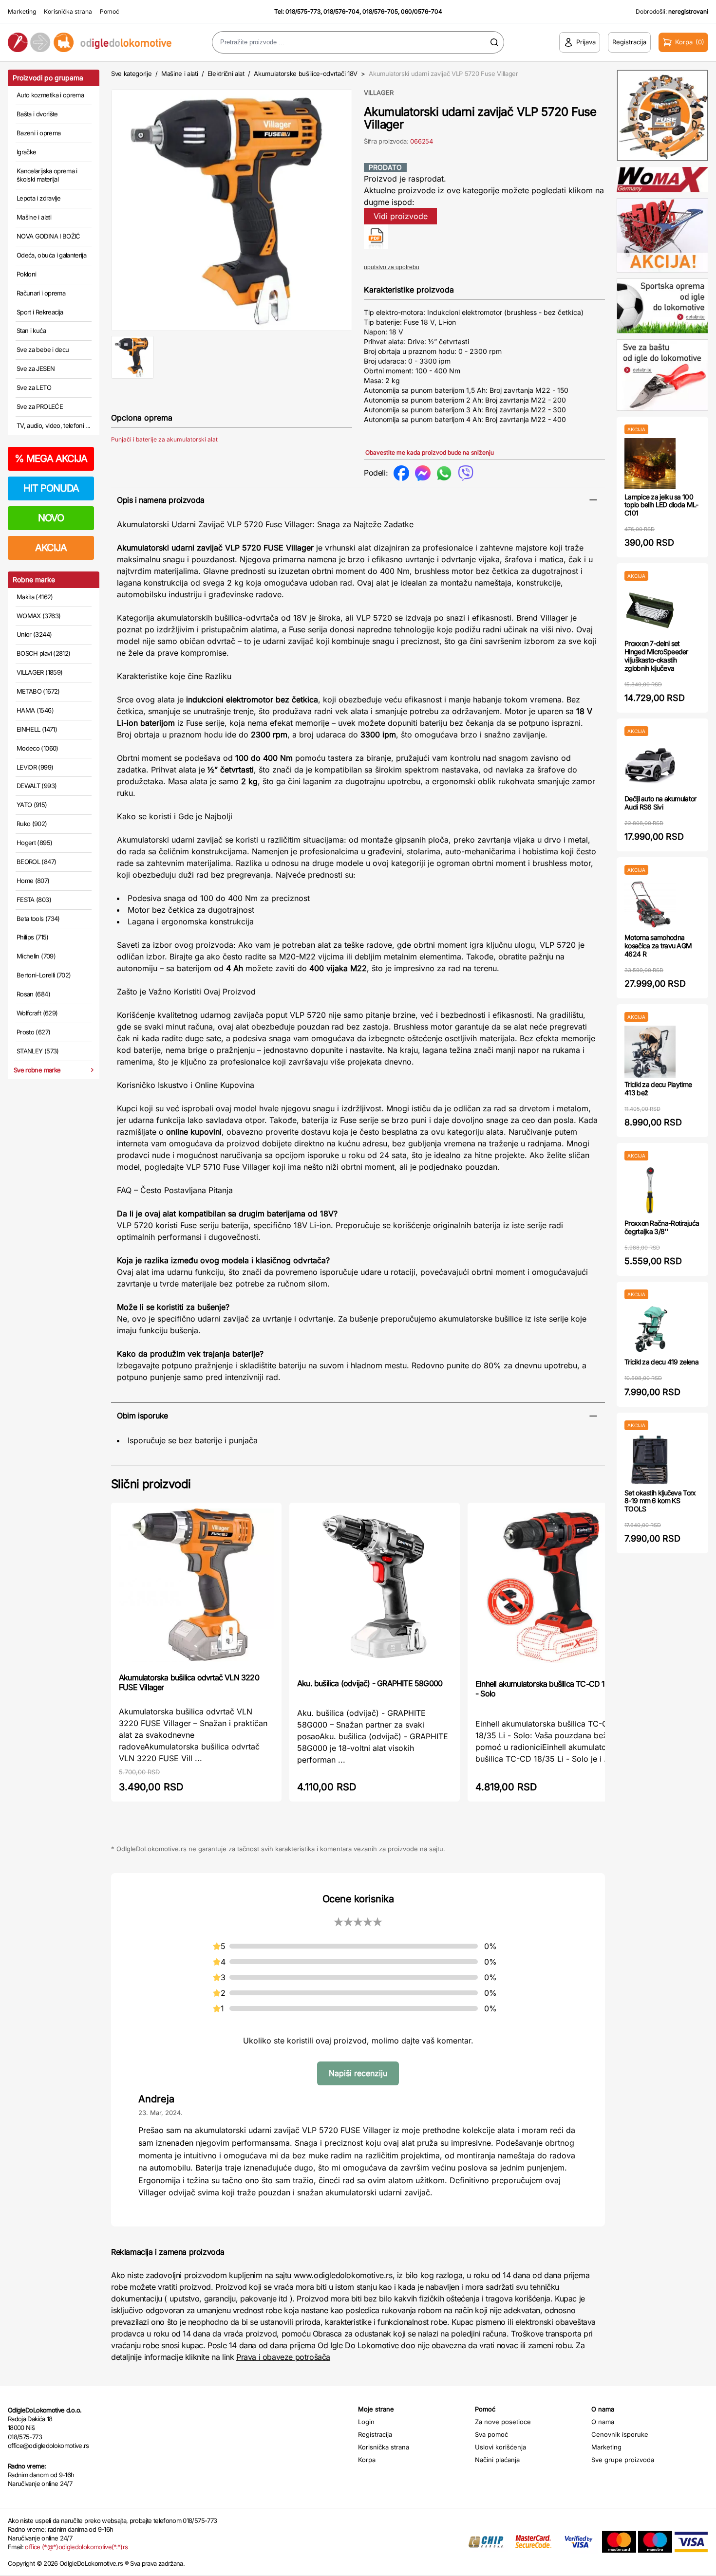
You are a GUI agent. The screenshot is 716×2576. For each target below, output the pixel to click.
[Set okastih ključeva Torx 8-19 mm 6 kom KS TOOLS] (650, 1460)
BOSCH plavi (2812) (43, 653)
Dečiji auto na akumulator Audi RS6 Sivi (660, 803)
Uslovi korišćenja (500, 2447)
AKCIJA (51, 548)
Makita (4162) (35, 597)
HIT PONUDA (51, 488)
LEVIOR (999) (35, 767)
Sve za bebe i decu (43, 350)
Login (366, 2422)
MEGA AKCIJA (51, 459)
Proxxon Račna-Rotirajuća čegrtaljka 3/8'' (662, 1227)
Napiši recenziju (358, 2073)
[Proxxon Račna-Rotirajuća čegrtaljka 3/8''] (650, 1190)
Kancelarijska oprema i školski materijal (47, 175)
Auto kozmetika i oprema (50, 95)
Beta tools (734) (38, 919)
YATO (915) (32, 805)
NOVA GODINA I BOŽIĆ (48, 236)
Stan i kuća (31, 331)
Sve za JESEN (36, 368)
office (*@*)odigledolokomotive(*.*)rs (76, 2547)
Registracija (375, 2434)
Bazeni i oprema (38, 133)
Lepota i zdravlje (38, 198)
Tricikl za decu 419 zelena (661, 1362)
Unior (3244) (34, 634)
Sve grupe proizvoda (623, 2460)
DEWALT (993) (37, 786)
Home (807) (33, 881)
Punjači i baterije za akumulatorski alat (164, 439)
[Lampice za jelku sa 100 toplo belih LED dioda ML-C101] (650, 464)
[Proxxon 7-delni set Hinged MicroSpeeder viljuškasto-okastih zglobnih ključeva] (650, 610)
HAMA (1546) (35, 710)
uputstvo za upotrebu (392, 267)
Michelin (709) (36, 956)
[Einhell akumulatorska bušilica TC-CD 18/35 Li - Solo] (553, 1590)
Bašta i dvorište (37, 114)
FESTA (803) (34, 900)
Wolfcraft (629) (37, 1013)
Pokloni (26, 274)
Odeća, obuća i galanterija (51, 255)
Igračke (26, 152)
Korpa (367, 2460)
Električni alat (226, 74)
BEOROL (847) (36, 862)
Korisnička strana (68, 11)
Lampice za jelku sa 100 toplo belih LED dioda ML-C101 (661, 505)
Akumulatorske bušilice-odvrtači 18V (306, 74)
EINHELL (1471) (37, 729)
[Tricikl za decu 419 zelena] (650, 1329)
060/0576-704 (422, 11)
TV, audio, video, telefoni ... (54, 425)
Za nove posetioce (503, 2422)
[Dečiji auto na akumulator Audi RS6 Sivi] (650, 765)
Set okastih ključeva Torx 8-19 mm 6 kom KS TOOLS (660, 1501)
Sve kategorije (131, 74)
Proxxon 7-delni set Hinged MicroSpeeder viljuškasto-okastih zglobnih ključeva (656, 655)
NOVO (51, 518)
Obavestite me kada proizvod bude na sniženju (430, 452)
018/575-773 (303, 11)
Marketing (22, 11)
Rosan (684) (33, 994)
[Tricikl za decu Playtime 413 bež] (650, 1051)
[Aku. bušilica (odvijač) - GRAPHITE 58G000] (375, 1590)
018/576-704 (341, 11)
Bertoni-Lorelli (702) (44, 975)
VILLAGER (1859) (39, 672)
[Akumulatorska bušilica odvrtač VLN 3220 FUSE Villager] (196, 1587)
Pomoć (110, 11)
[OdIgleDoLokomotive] (90, 42)
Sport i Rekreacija (40, 312)
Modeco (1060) (38, 748)
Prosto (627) (33, 1032)
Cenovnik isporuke (620, 2434)
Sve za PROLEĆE (40, 406)
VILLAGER (379, 92)
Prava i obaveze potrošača (283, 2357)
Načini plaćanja (497, 2460)
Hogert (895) (34, 843)
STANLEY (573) (38, 1051)
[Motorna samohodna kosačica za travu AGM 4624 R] (650, 904)
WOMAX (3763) (38, 616)
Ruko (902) (32, 824)
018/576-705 (380, 11)
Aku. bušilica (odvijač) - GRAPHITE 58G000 (370, 1683)
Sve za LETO (34, 387)
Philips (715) (33, 937)
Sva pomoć (491, 2434)
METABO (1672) (38, 691)
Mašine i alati (34, 217)
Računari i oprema (41, 293)
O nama (603, 2422)
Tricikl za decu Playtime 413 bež (658, 1088)
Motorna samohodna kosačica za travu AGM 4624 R (658, 946)
